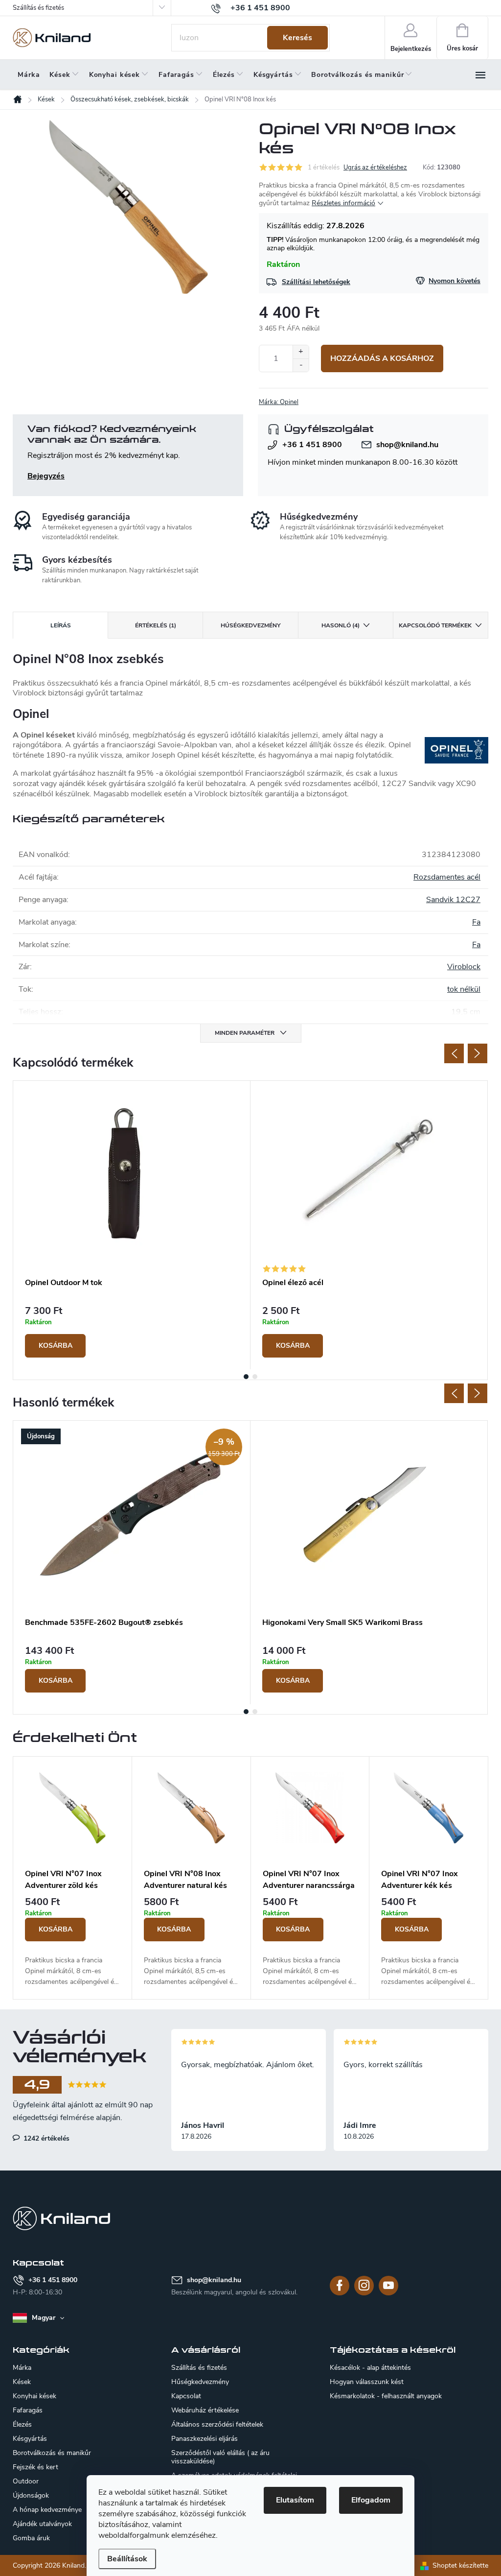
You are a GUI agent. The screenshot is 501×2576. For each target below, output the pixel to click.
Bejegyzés (46, 476)
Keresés (297, 38)
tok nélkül (464, 989)
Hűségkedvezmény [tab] (250, 625)
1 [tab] (246, 1377)
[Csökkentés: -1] (301, 365)
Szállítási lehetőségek (316, 282)
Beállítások (127, 2559)
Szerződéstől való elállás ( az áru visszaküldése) (220, 2457)
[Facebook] (340, 2286)
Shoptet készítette (460, 2565)
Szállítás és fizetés (38, 8)
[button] (72, 1942)
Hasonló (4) (341, 625)
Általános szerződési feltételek (217, 2424)
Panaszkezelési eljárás (205, 2439)
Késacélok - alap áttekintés (370, 2368)
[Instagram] (364, 2286)
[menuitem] (29, 75)
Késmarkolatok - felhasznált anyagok (386, 2396)
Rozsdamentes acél (447, 877)
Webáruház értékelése (205, 2410)
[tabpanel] (132, 1225)
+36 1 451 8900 (312, 445)
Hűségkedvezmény (200, 2382)
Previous (454, 1053)
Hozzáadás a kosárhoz (382, 358)
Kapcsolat (186, 2396)
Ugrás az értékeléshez (375, 167)
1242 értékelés (46, 2138)
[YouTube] (388, 2286)
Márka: (279, 402)
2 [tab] (255, 1377)
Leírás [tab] (61, 625)
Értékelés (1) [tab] (156, 625)
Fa (476, 922)
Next (478, 1053)
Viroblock (464, 967)
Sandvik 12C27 (453, 900)
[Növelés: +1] (301, 352)
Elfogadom (371, 2500)
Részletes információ (343, 203)
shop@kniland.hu (407, 445)
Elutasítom (295, 2500)
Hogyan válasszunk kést (367, 2382)
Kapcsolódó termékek (435, 625)
